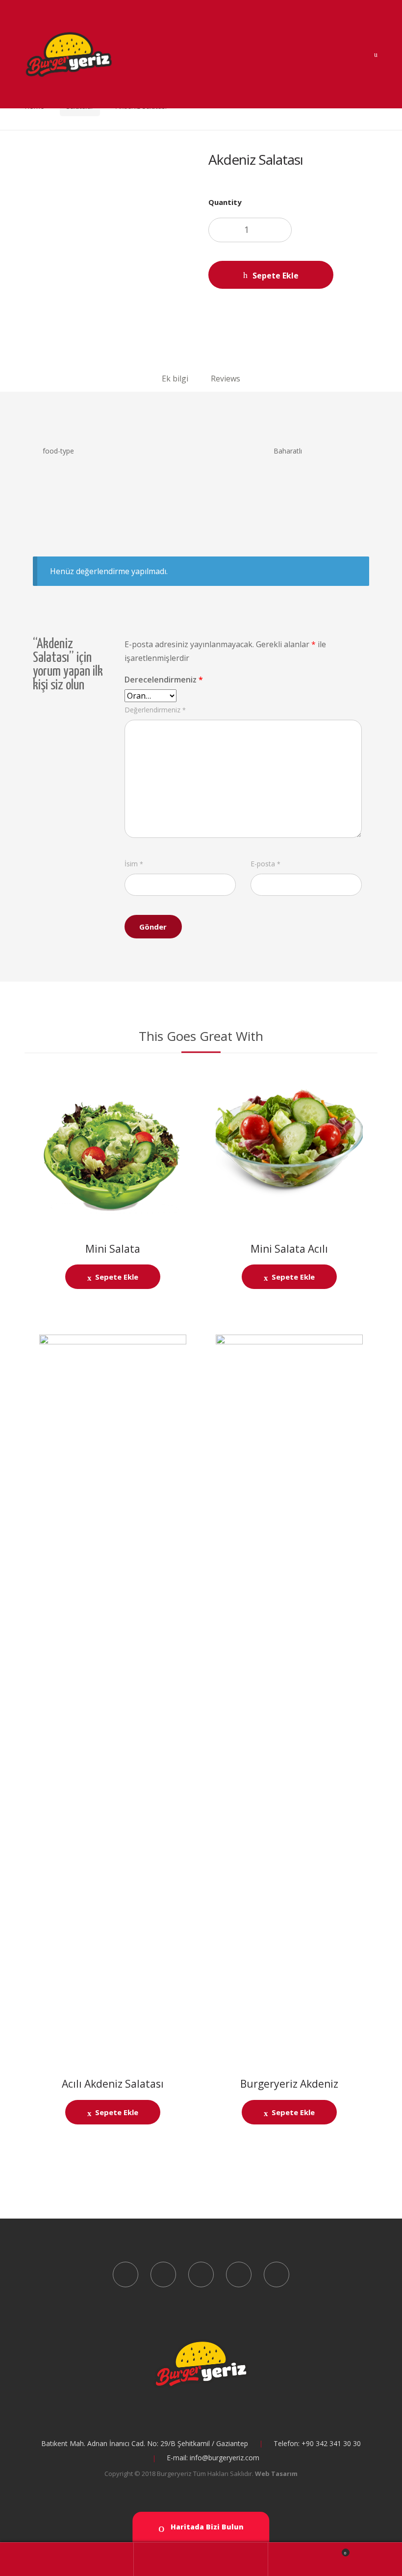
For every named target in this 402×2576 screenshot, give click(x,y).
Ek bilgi (175, 379)
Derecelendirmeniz (164, 680)
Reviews (226, 379)
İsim (134, 864)
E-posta (265, 864)
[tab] (175, 378)
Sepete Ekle (276, 276)
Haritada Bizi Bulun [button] (206, 2527)
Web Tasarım (276, 2474)
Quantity (225, 202)
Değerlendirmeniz (155, 710)
